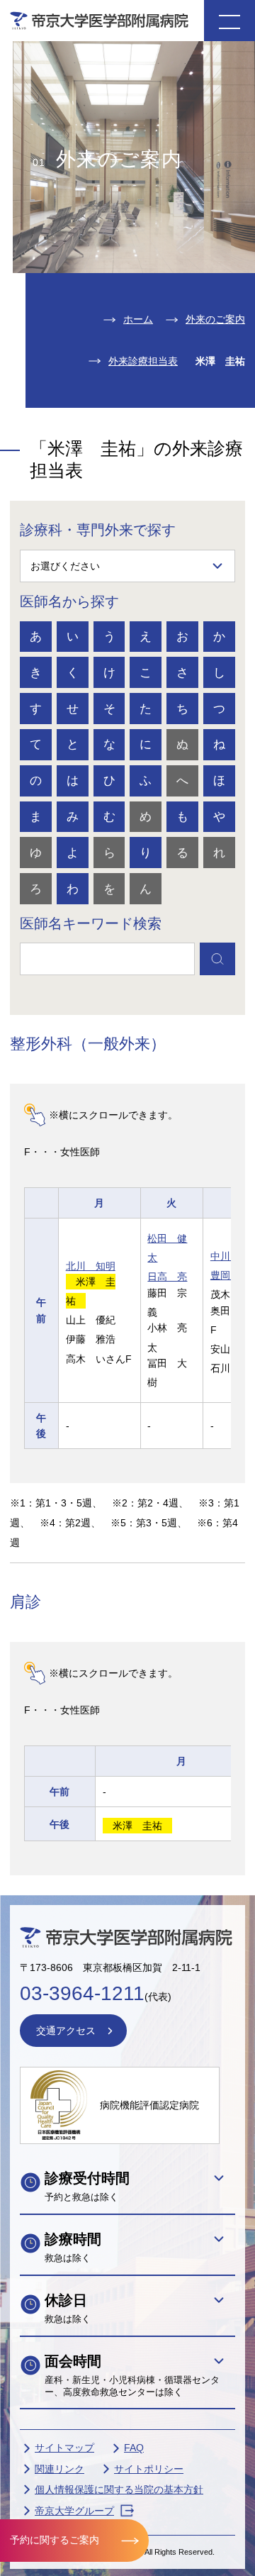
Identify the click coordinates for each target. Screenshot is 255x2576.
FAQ (134, 2448)
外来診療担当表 (143, 361)
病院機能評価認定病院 (149, 2105)
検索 (217, 959)
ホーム (138, 319)
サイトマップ (64, 2448)
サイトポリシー (149, 2469)
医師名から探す (69, 601)
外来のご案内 (215, 319)
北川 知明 (91, 1266)
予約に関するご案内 (55, 2540)
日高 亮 (167, 1277)
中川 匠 (230, 1256)
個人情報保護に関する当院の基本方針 (119, 2489)
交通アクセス (66, 2031)
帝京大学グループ (74, 2511)
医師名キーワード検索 (91, 923)
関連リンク (59, 2469)
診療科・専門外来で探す (98, 530)
